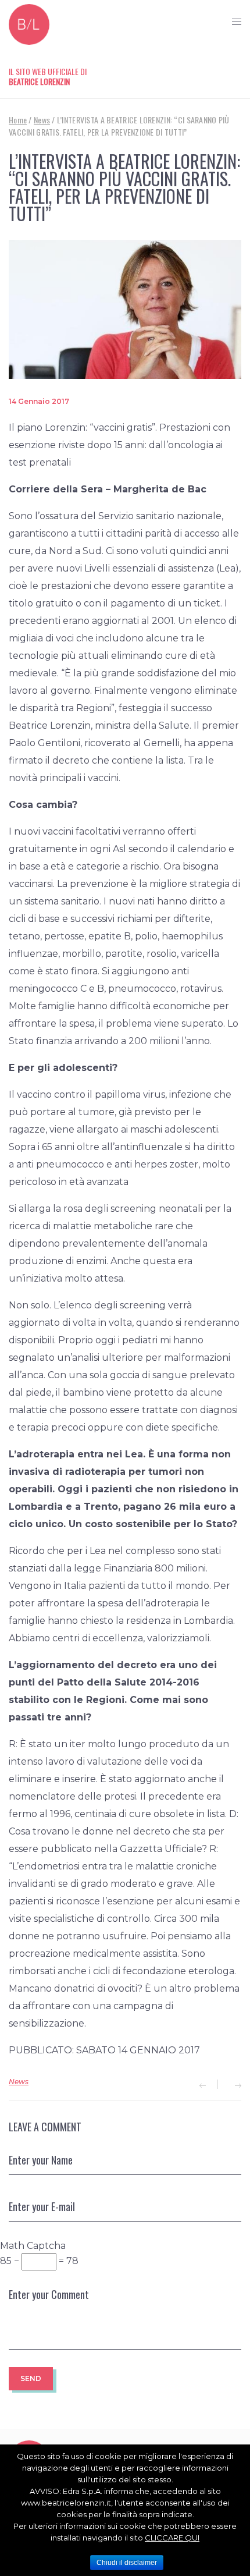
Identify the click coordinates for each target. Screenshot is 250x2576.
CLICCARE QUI (172, 2538)
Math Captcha (33, 2246)
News (19, 2082)
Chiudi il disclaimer (127, 2563)
